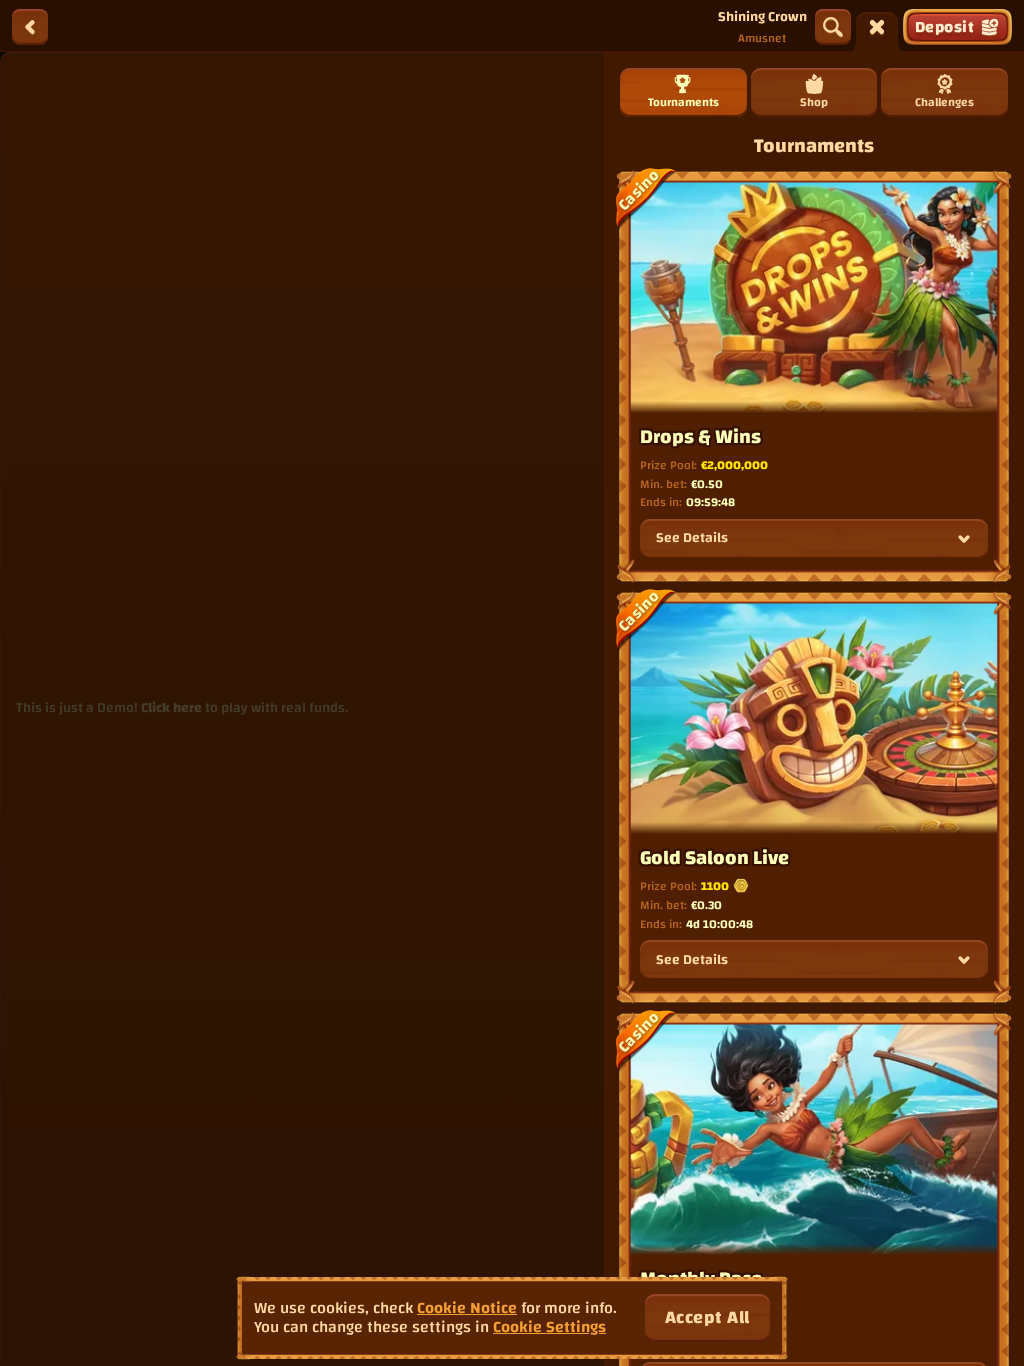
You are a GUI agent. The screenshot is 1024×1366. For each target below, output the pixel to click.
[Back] (30, 27)
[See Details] (964, 539)
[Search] (833, 27)
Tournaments (683, 102)
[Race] (877, 27)
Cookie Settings (549, 1327)
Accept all (707, 1317)
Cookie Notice (467, 1308)
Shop (814, 102)
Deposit (944, 27)
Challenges (944, 102)
